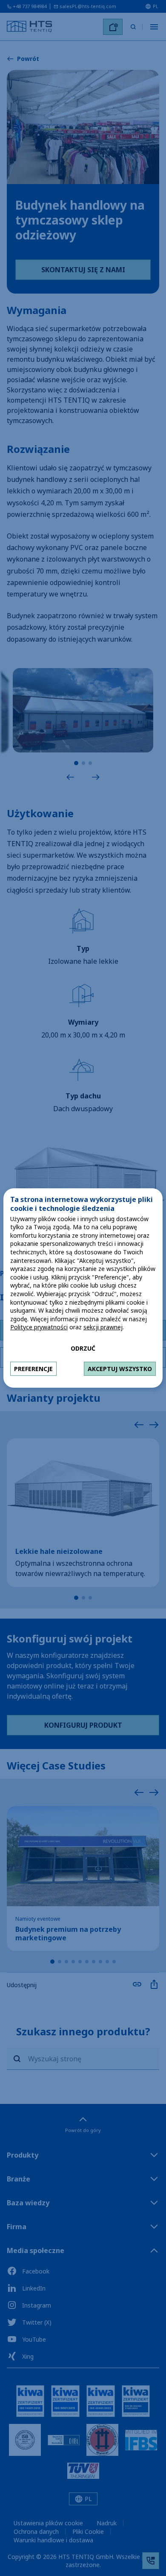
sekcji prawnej (103, 1327)
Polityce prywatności (39, 1327)
